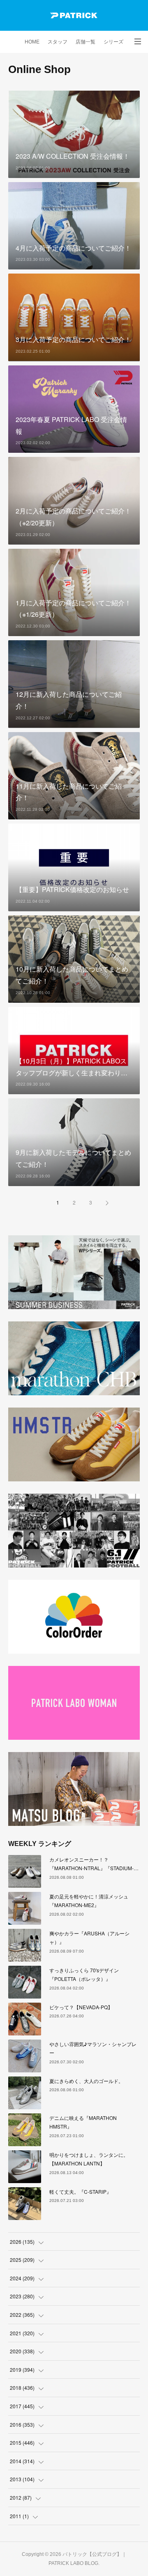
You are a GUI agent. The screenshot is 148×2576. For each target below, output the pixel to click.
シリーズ (113, 42)
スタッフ (58, 42)
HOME (32, 42)
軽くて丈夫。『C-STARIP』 (80, 2192)
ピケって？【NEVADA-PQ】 (81, 2007)
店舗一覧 (86, 42)
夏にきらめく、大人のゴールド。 (86, 2081)
